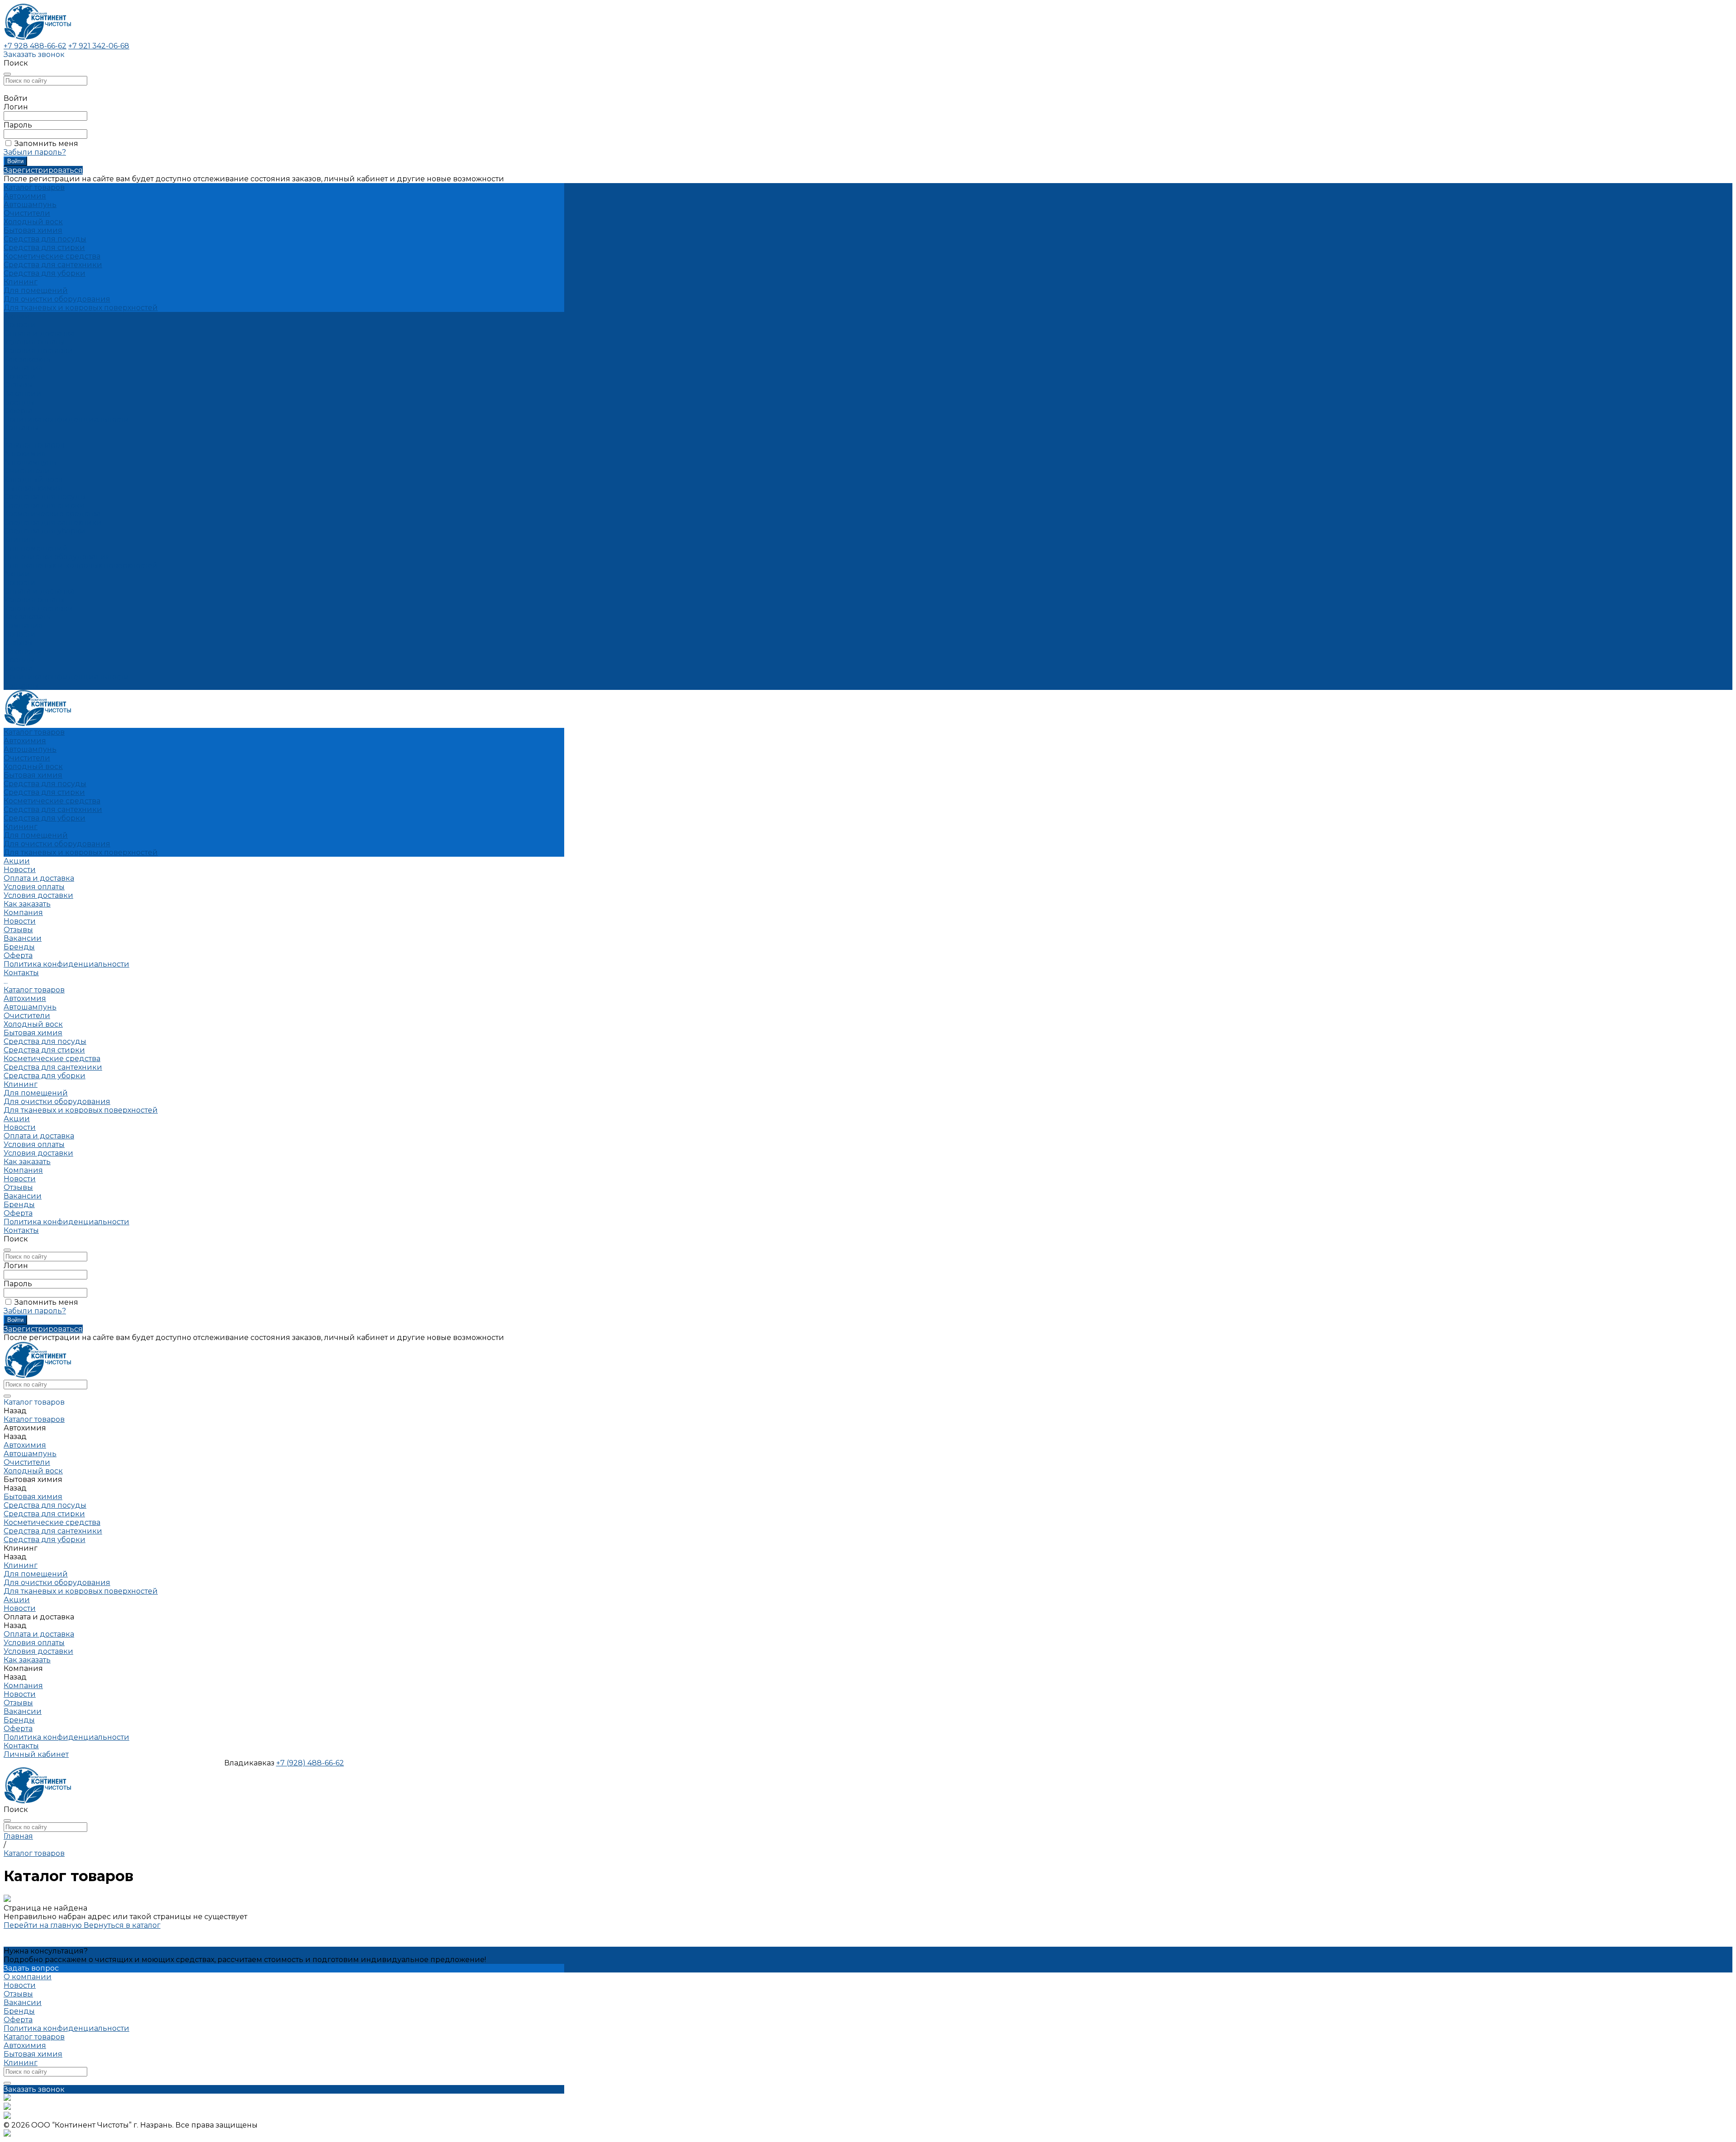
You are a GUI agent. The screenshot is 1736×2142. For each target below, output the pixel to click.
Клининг (21, 282)
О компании (28, 1977)
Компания (23, 625)
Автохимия (25, 196)
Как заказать (27, 359)
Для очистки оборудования (57, 299)
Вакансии (23, 394)
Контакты (21, 686)
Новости (20, 376)
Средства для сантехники (53, 265)
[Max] (7, 2107)
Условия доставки (38, 351)
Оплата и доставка (39, 591)
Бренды (19, 402)
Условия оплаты (34, 342)
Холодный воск (33, 222)
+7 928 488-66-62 (35, 46)
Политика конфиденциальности (66, 419)
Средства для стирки (44, 248)
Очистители (27, 213)
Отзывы (18, 385)
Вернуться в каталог (122, 1925)
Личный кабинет (36, 1754)
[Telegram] (7, 2116)
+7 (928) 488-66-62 (310, 1763)
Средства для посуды (45, 239)
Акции (17, 574)
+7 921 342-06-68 (99, 46)
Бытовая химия (33, 230)
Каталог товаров (34, 445)
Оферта (18, 411)
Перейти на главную (44, 1925)
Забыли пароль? (35, 152)
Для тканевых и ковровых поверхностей (81, 308)
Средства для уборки (45, 273)
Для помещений (36, 290)
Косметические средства (52, 256)
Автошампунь (30, 205)
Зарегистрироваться (43, 170)
